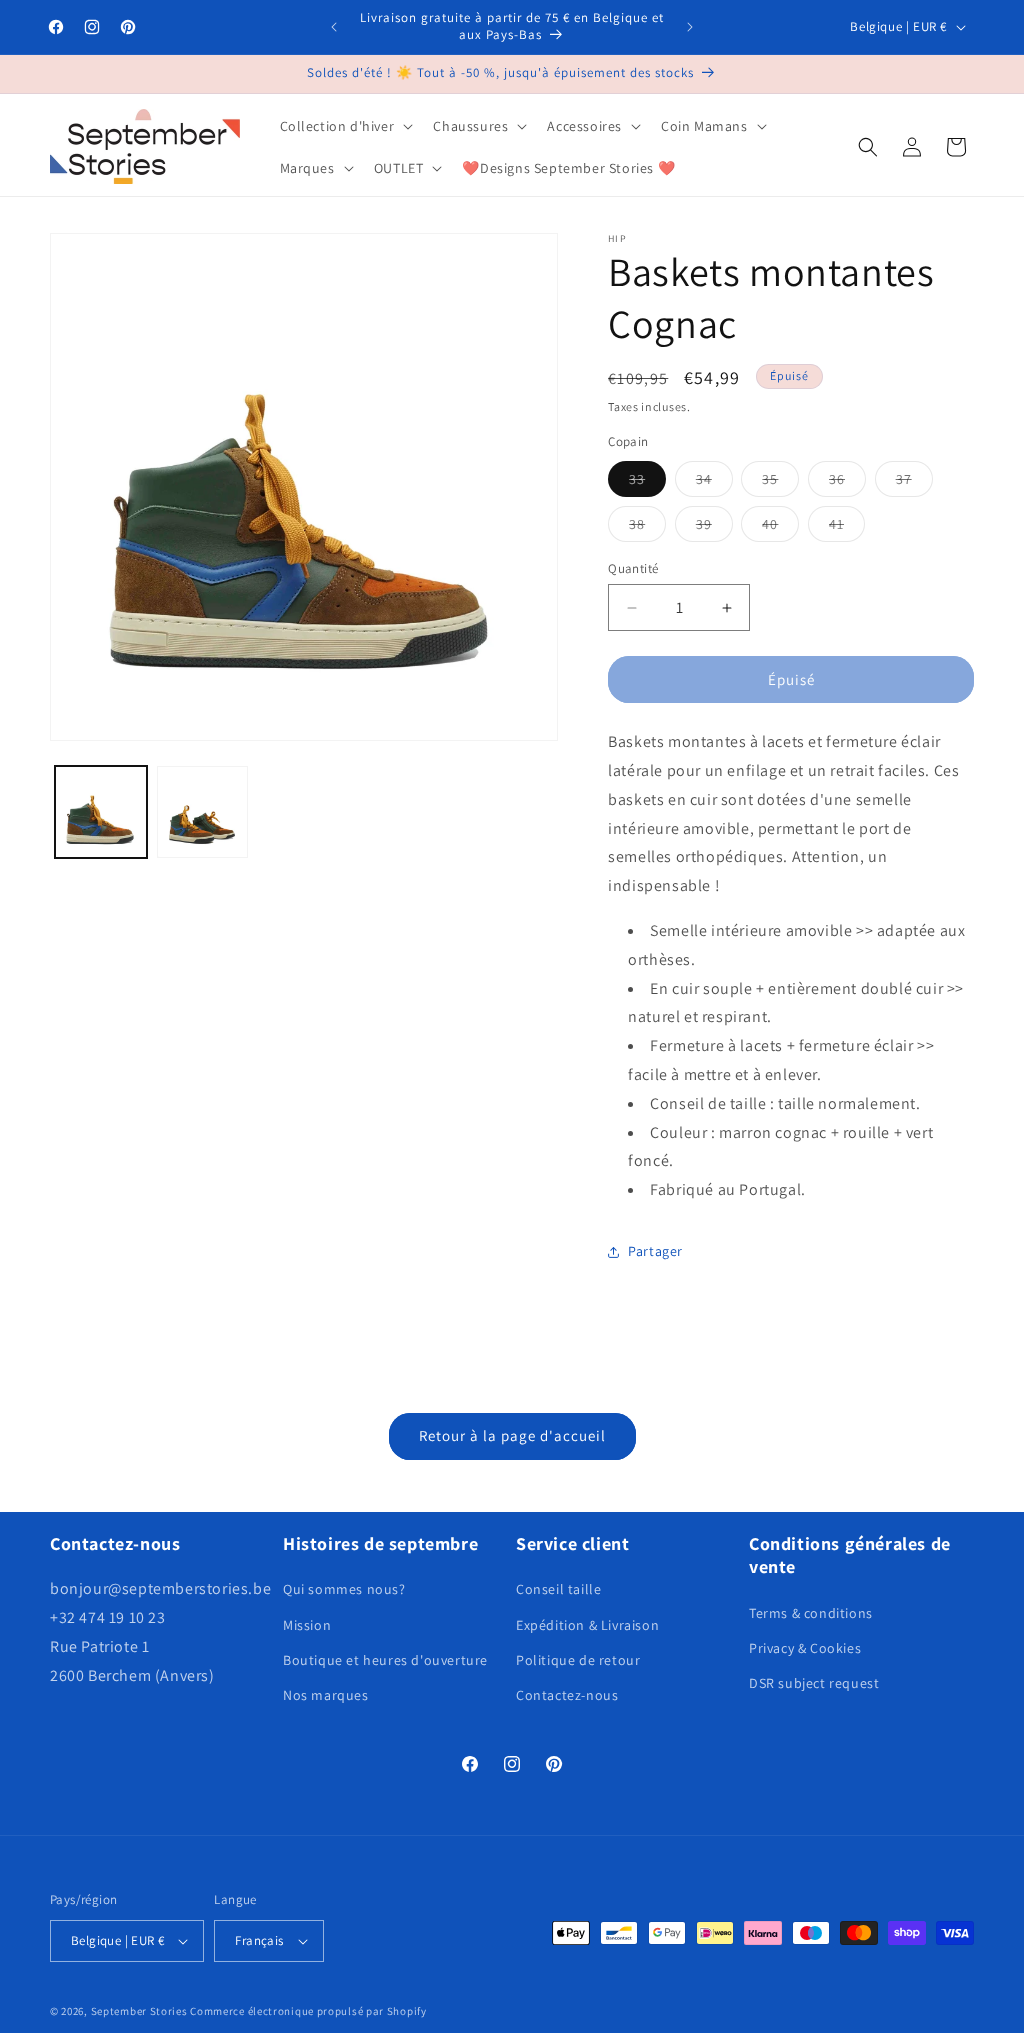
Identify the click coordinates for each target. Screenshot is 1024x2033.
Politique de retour (578, 1660)
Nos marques (326, 1695)
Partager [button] (655, 1251)
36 (847, 483)
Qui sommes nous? (344, 1589)
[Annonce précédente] (334, 27)
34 (714, 483)
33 (647, 483)
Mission (307, 1625)
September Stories (139, 2011)
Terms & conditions (811, 1613)
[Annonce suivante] (690, 27)
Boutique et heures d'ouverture (385, 1660)
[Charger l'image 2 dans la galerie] (203, 812)
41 (847, 528)
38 (647, 528)
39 (714, 528)
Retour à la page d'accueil (512, 1435)
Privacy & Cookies (805, 1648)
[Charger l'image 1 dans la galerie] (101, 812)
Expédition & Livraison (587, 1625)
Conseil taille (558, 1589)
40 (780, 528)
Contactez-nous (567, 1695)
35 (780, 483)
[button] (345, 126)
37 (914, 483)
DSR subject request (814, 1683)
